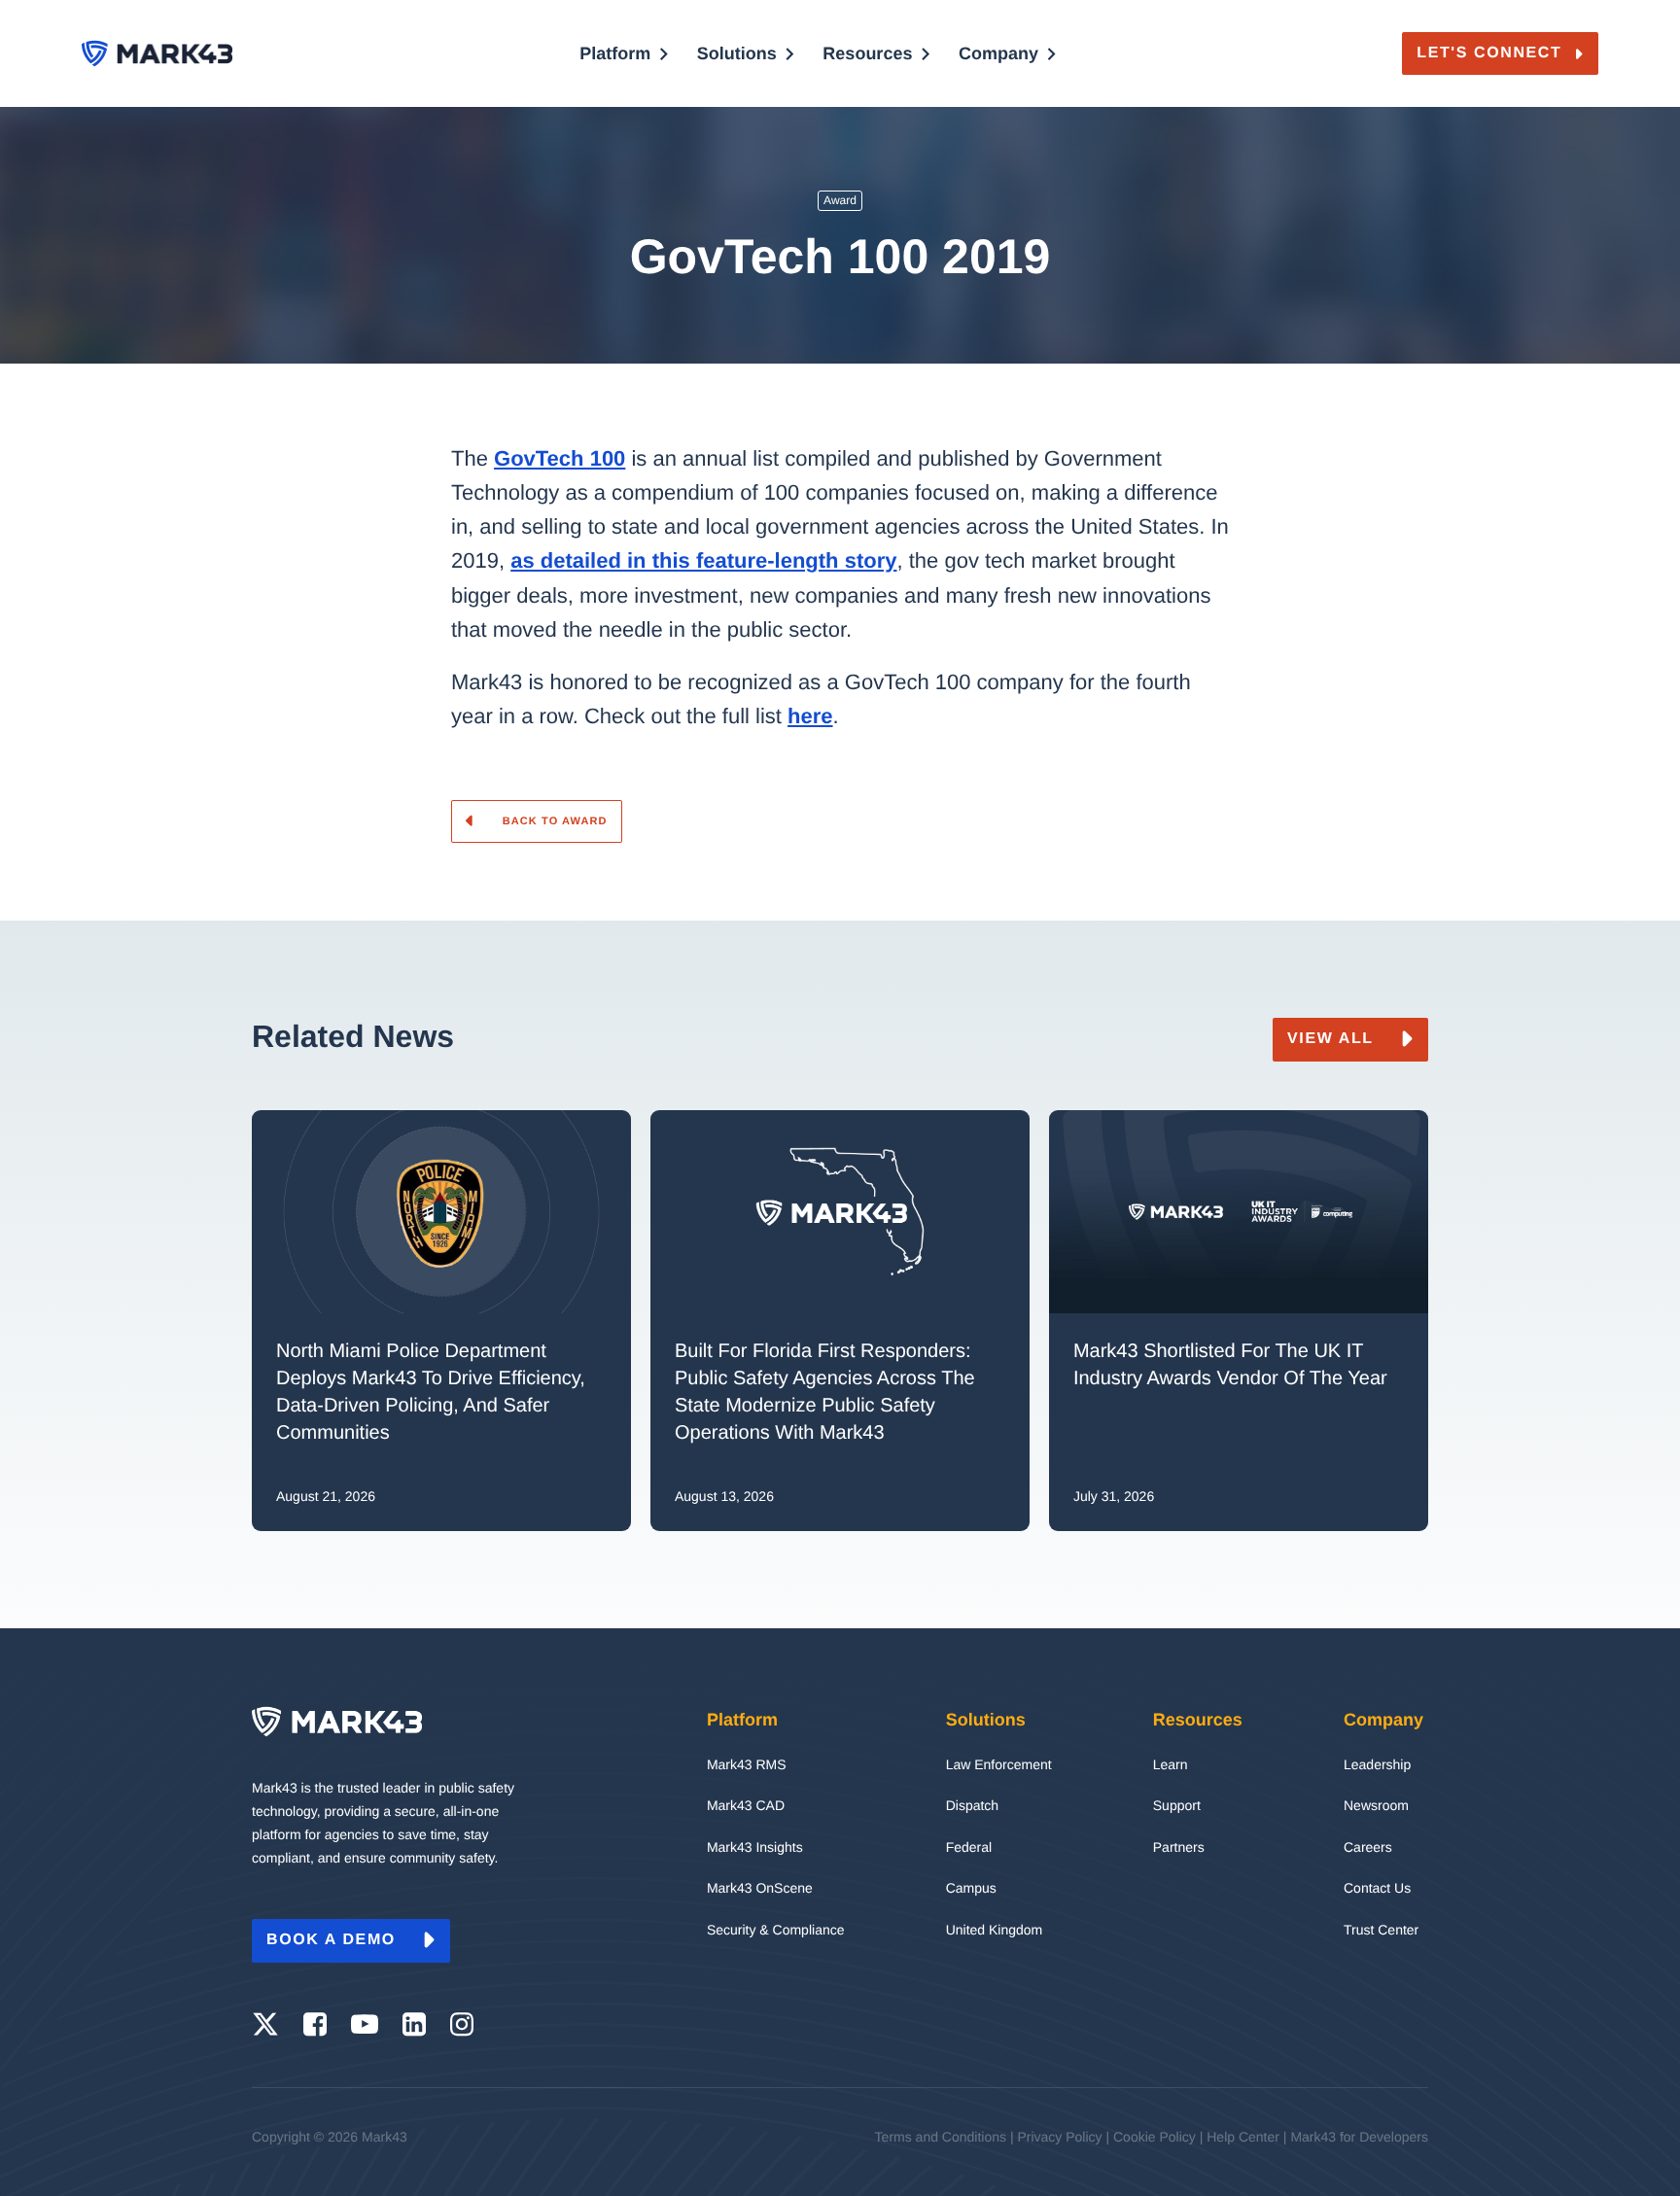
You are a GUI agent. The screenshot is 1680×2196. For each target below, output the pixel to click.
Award (840, 200)
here (810, 716)
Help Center (1243, 2137)
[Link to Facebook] (315, 2025)
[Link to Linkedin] (414, 2025)
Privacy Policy (1059, 2137)
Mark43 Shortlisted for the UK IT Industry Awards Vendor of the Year (1233, 1365)
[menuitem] (624, 81)
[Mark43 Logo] (157, 54)
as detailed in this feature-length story (703, 560)
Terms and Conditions (941, 2137)
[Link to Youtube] (365, 2025)
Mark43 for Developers (1359, 2137)
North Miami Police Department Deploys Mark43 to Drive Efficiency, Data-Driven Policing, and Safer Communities (431, 1392)
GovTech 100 (560, 458)
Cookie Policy (1155, 2137)
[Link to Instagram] (462, 2025)
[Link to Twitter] (265, 2025)
